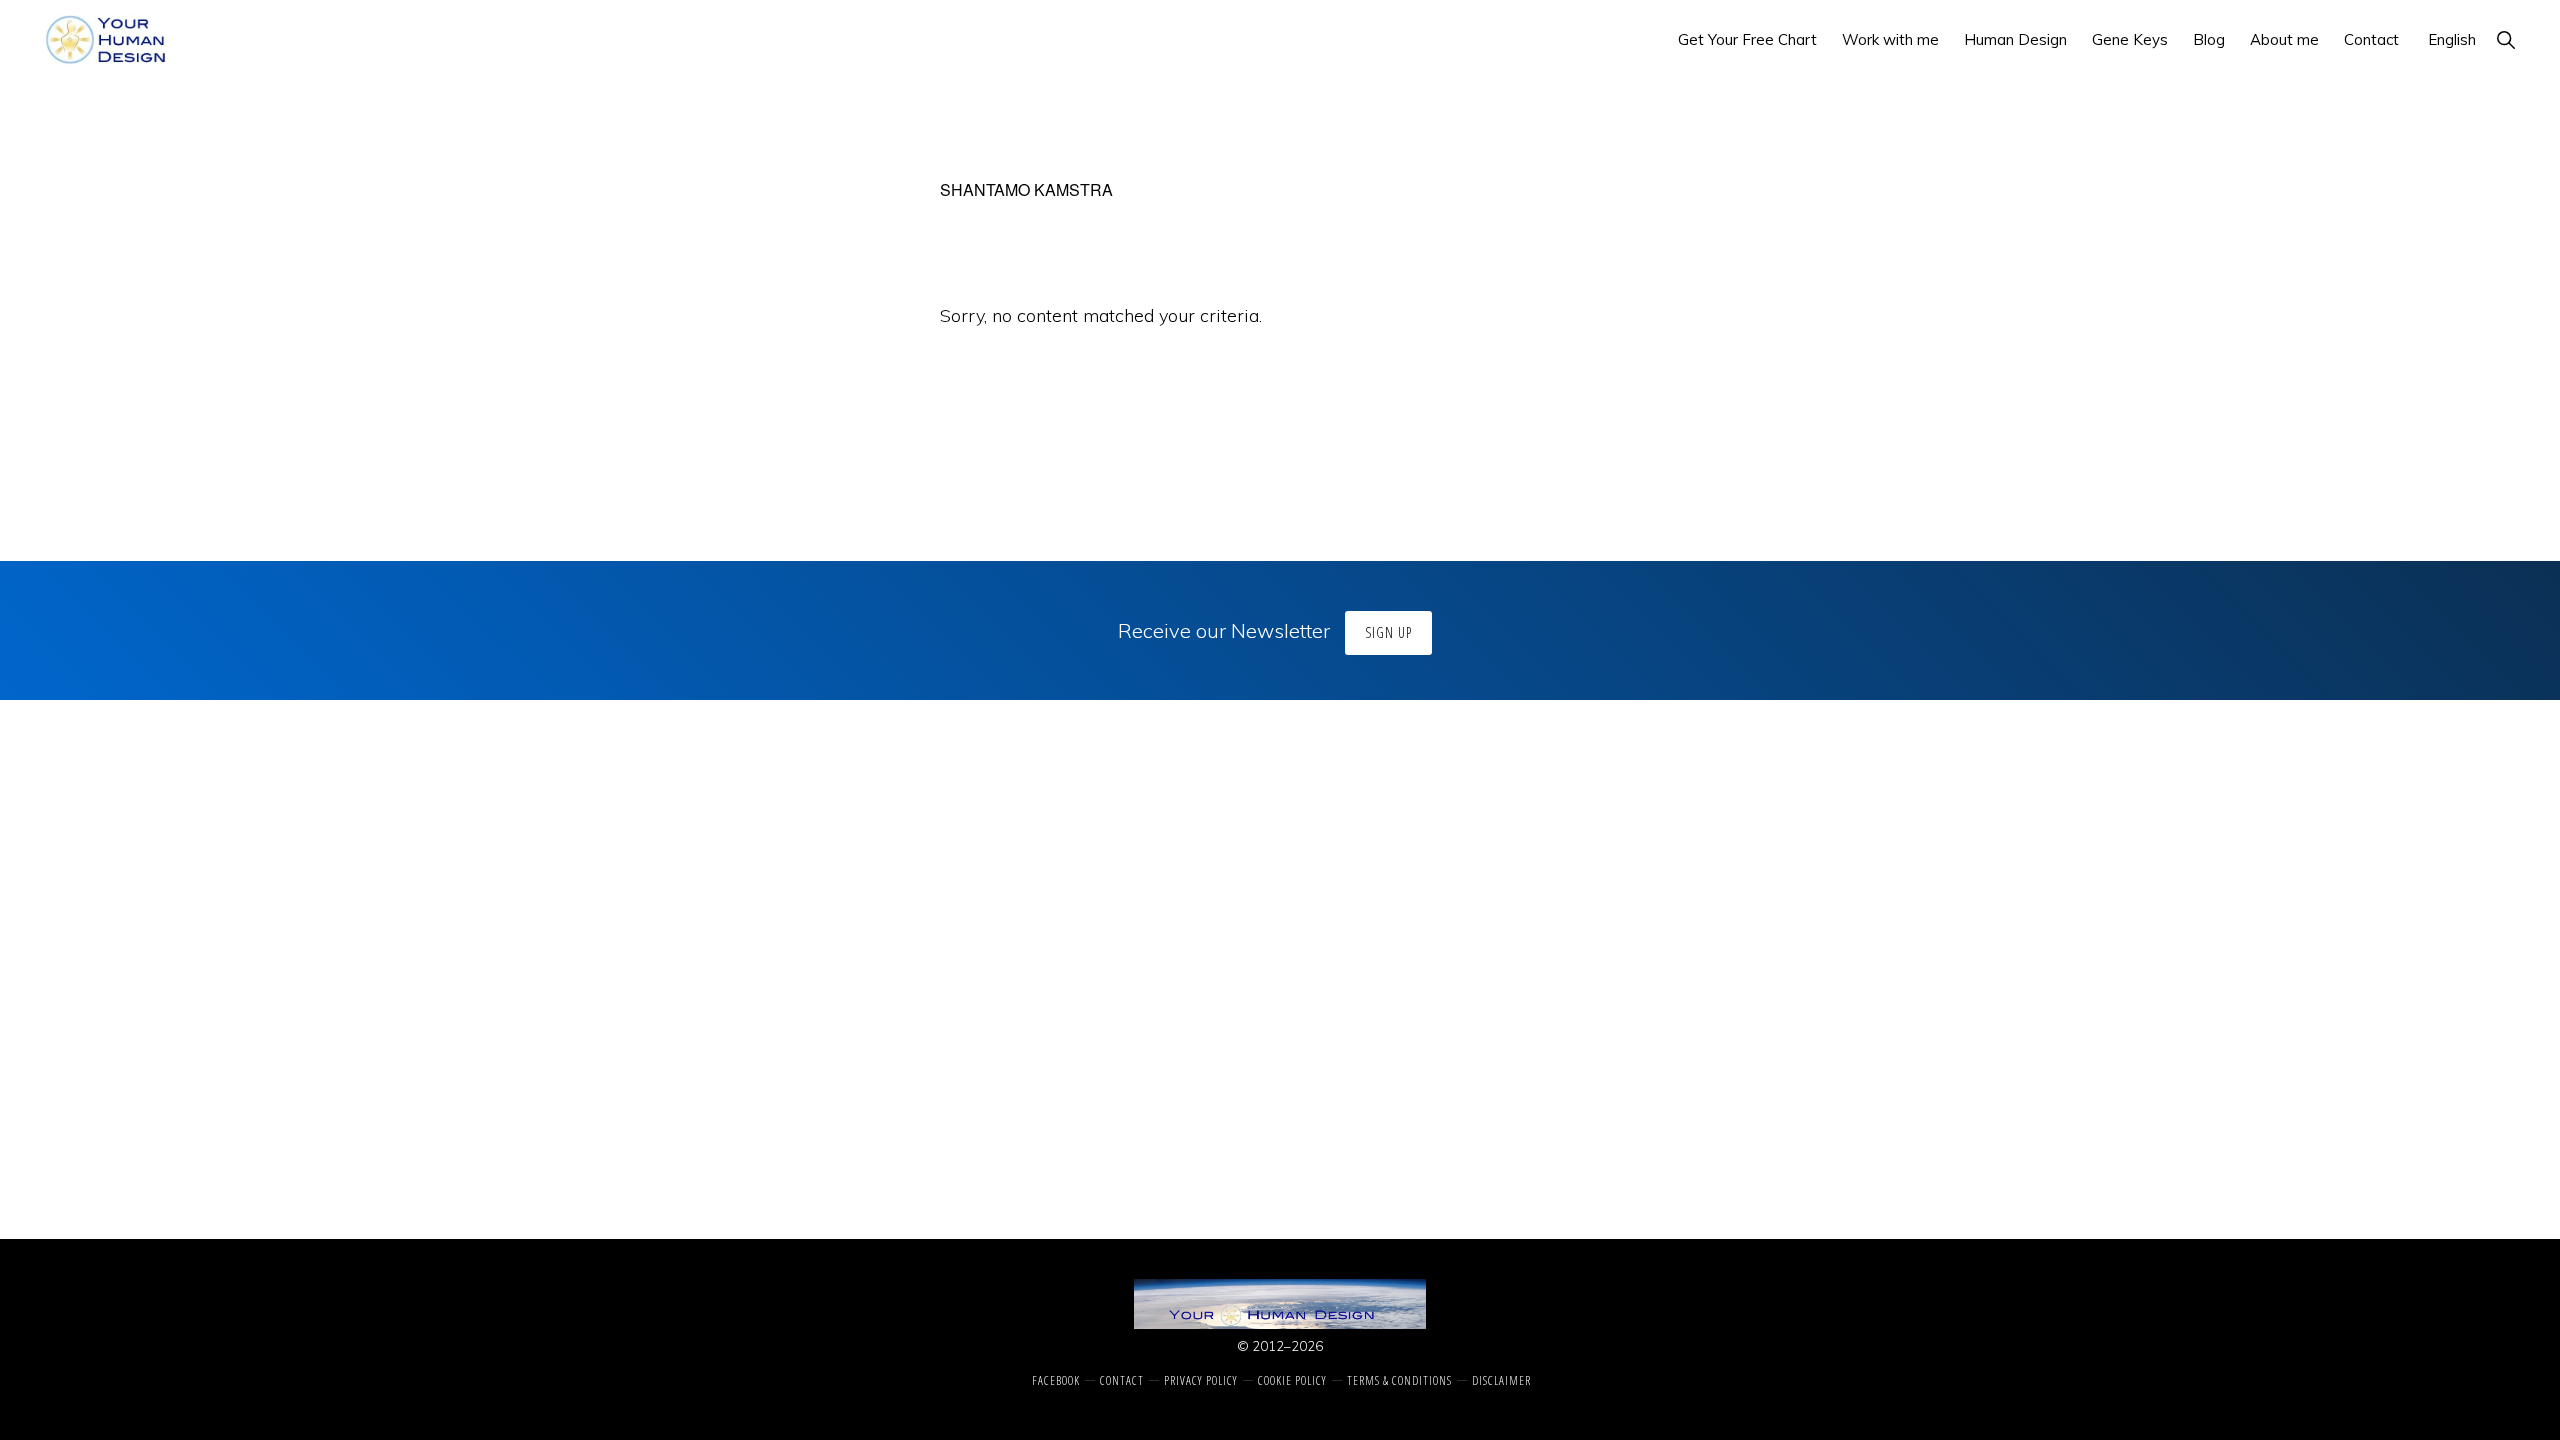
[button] (2505, 39)
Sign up (1388, 632)
